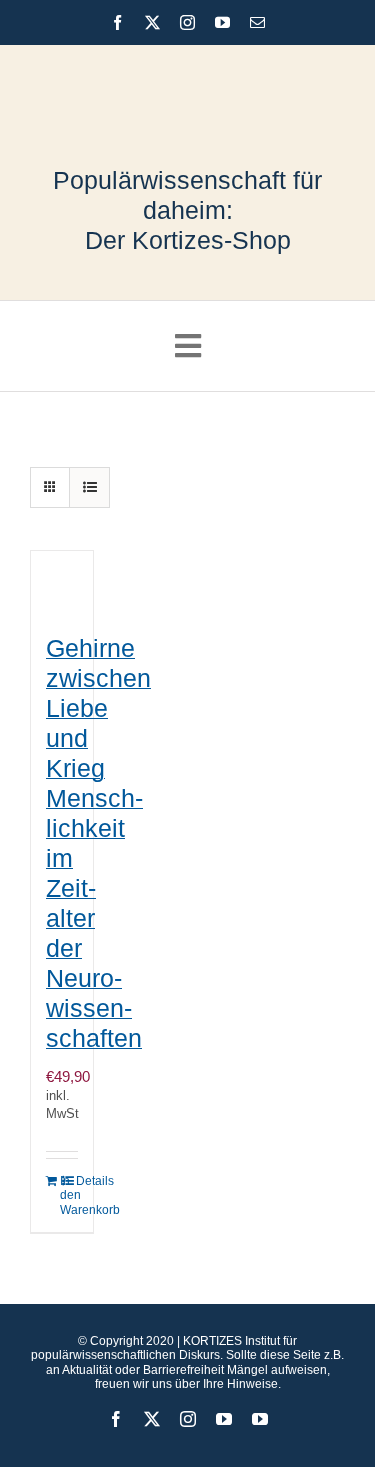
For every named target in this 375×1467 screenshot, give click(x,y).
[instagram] (187, 22)
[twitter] (152, 22)
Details (77, 1181)
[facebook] (117, 22)
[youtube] (222, 22)
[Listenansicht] (89, 487)
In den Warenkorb (61, 1195)
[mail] (257, 22)
